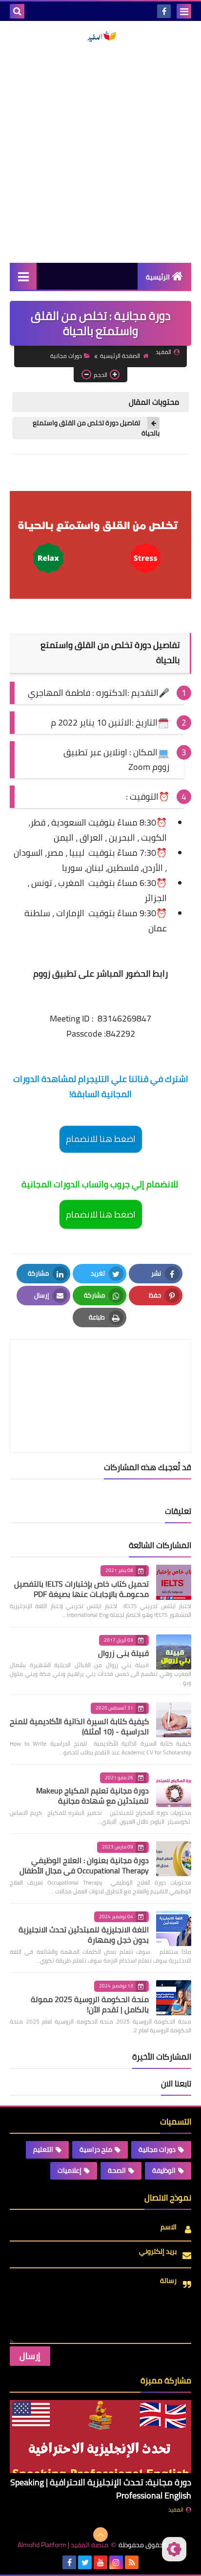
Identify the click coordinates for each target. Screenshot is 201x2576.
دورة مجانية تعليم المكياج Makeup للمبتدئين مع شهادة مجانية (92, 1796)
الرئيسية (158, 277)
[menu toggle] (184, 11)
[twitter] (85, 2562)
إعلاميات (70, 2170)
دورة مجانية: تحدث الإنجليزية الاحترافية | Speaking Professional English (101, 2489)
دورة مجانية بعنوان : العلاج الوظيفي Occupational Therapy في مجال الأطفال (84, 1865)
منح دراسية (96, 2149)
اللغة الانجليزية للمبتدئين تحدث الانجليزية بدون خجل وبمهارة (84, 1935)
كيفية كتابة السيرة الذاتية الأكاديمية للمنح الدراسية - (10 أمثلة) (79, 1726)
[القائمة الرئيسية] (23, 276)
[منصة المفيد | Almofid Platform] (100, 37)
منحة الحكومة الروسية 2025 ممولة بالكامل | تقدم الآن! (90, 2004)
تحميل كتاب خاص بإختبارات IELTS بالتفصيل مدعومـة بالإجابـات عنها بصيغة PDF (81, 1589)
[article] (100, 1373)
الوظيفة (164, 2170)
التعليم (43, 2149)
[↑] (100, 2535)
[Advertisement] (100, 153)
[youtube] (100, 2562)
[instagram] (116, 2562)
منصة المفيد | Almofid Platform (63, 2545)
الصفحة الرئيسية (120, 356)
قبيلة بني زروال (123, 1653)
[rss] (132, 2562)
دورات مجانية (66, 356)
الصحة (117, 2170)
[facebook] (164, 11)
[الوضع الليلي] (174, 2549)
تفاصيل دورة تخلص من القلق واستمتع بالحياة (96, 428)
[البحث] (17, 11)
